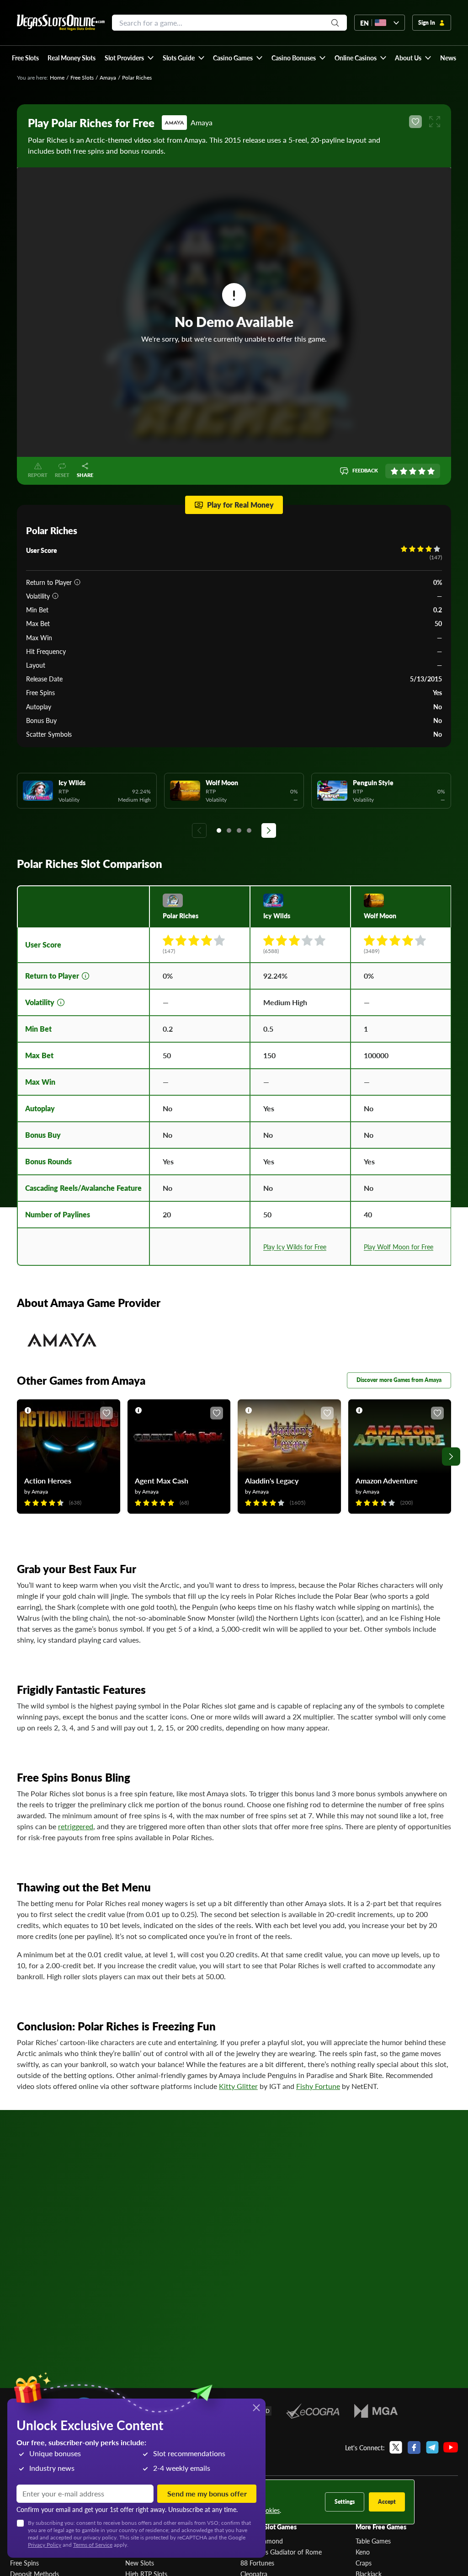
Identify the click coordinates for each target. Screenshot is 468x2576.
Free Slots (82, 78)
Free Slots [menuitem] (25, 58)
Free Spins (24, 2563)
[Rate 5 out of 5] (431, 471)
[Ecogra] (313, 2411)
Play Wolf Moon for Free (399, 1247)
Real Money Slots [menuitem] (72, 58)
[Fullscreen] (435, 122)
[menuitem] (129, 58)
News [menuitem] (448, 58)
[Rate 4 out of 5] (422, 471)
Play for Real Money (240, 505)
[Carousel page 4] (249, 830)
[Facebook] (414, 2447)
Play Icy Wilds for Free (295, 1247)
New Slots (140, 2563)
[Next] (269, 830)
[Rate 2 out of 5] (404, 471)
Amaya (108, 78)
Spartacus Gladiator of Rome (281, 2552)
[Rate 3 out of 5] (413, 471)
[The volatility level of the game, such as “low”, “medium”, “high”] (55, 596)
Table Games (373, 2541)
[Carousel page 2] (229, 830)
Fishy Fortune (318, 2086)
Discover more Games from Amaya (399, 1380)
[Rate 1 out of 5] (394, 471)
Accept (387, 2502)
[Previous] (199, 830)
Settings (345, 2502)
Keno (363, 2552)
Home (57, 78)
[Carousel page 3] (239, 830)
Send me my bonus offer (207, 2493)
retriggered (76, 1826)
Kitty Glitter (238, 2086)
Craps (364, 2563)
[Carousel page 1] (219, 830)
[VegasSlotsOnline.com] (61, 23)
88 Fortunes (257, 2563)
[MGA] (376, 2411)
